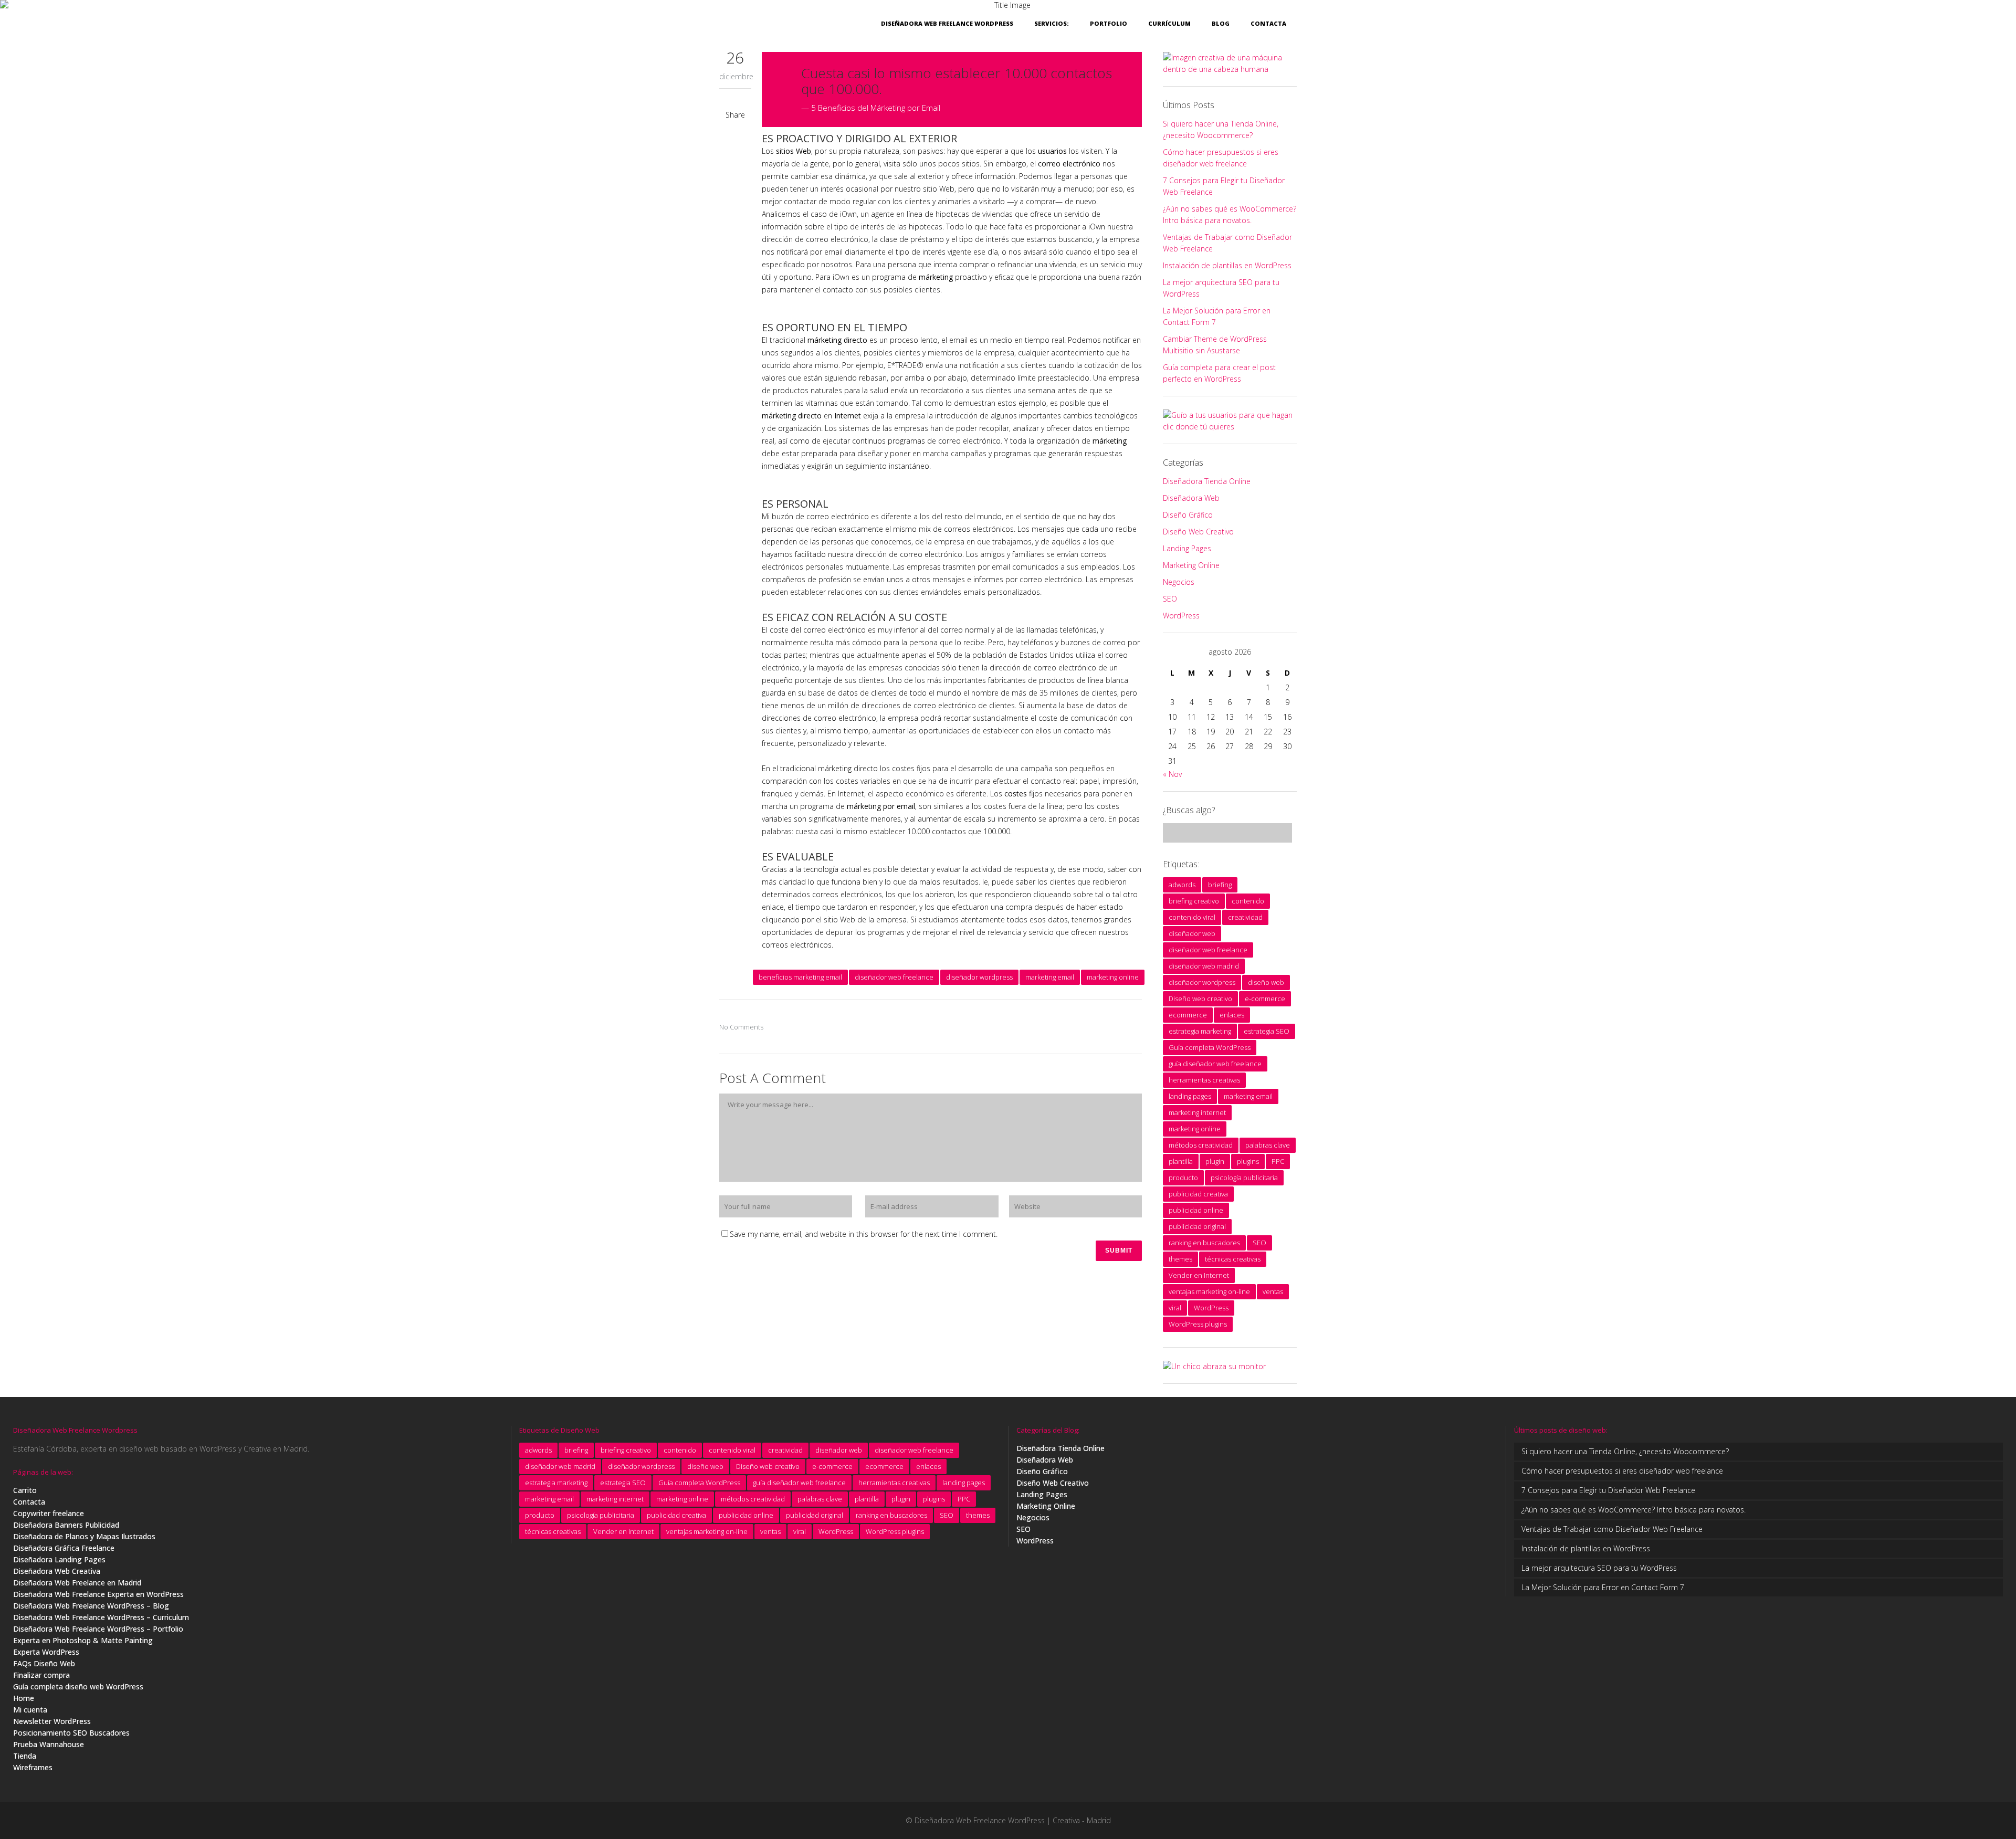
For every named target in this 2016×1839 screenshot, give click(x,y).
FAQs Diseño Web (44, 1663)
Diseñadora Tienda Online (1207, 481)
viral (1175, 1308)
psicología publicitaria (1244, 1178)
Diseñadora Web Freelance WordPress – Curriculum (101, 1617)
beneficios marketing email (800, 977)
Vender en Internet (1199, 1275)
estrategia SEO (1267, 1031)
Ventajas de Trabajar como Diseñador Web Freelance (1612, 1529)
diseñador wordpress (979, 977)
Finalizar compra (41, 1675)
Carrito (25, 1490)
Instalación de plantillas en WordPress (1227, 265)
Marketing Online (1191, 565)
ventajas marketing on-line (1209, 1291)
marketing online (1113, 977)
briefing (1220, 885)
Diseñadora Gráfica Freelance (64, 1548)
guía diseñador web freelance (1215, 1064)
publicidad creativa (1198, 1194)
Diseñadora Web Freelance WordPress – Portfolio (98, 1629)
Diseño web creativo (1200, 999)
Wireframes (33, 1767)
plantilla (1181, 1161)
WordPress (1181, 616)
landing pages (1190, 1096)
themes (1180, 1259)
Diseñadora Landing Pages (59, 1559)
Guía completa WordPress (1210, 1047)
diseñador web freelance (894, 977)
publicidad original (1197, 1226)
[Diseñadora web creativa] (1230, 69)
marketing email (1050, 977)
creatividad (1245, 917)
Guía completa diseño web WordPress (78, 1686)
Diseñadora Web (1191, 498)
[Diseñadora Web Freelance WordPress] (1214, 1366)
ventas (1273, 1291)
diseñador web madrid (1204, 966)
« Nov (1172, 774)
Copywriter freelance (49, 1513)
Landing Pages (1187, 548)
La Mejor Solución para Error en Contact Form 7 (1603, 1587)
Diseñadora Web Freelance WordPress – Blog (91, 1606)
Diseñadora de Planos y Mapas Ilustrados (84, 1536)
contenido (1248, 901)
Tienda (25, 1756)
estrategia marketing (1200, 1031)
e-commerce (1265, 999)
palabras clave (1268, 1145)
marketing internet (1197, 1112)
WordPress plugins (1198, 1324)
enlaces (1232, 1015)
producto (1183, 1178)
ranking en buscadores (1204, 1243)
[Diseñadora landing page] (1230, 427)
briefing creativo (1194, 901)
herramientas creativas (1204, 1080)
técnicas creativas (1233, 1259)
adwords (1182, 885)
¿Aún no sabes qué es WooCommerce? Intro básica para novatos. (1634, 1510)
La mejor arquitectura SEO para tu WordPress (1599, 1568)
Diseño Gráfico (1188, 515)
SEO (1170, 599)
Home (24, 1698)
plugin (1215, 1161)
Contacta (29, 1502)
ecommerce (1188, 1015)
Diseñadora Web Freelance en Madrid (77, 1583)
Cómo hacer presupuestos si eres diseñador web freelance (1622, 1471)
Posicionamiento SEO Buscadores (71, 1733)
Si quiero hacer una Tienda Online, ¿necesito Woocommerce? (1625, 1451)
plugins (1248, 1161)
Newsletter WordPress (52, 1721)
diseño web (1266, 982)
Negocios (1179, 582)
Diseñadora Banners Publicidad (66, 1525)
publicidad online (1196, 1210)
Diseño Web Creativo (1198, 532)
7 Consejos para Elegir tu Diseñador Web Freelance (1608, 1490)
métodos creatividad (1201, 1145)
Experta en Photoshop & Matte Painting (83, 1640)
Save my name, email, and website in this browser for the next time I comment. (864, 1234)
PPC (1278, 1161)
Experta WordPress (46, 1652)
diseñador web (1192, 933)
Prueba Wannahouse (49, 1744)
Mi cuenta (30, 1710)
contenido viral (1192, 917)
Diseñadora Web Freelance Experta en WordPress (98, 1594)
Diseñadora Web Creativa (57, 1571)
